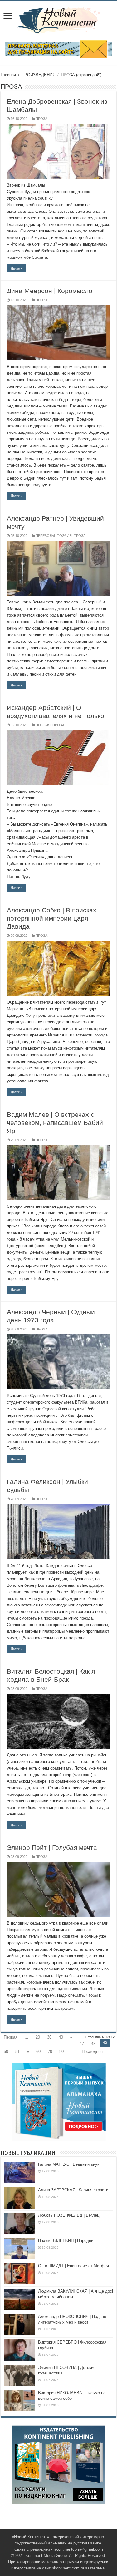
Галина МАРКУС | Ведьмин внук (69, 2164)
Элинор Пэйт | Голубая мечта (52, 1847)
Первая (11, 2037)
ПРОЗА (41, 119)
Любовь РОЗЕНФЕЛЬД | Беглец (69, 2215)
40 (61, 2037)
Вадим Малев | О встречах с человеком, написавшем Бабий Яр (55, 1123)
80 (61, 2052)
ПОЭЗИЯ (64, 536)
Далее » (17, 268)
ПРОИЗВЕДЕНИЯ (38, 75)
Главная (8, 75)
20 (38, 2037)
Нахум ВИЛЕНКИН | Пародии (66, 2241)
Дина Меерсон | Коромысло (50, 291)
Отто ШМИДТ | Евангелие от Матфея (73, 2266)
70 (50, 2052)
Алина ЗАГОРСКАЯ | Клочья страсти (73, 2190)
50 (6, 2052)
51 (17, 2052)
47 (82, 2044)
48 (93, 2044)
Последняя (92, 2052)
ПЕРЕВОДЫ (45, 536)
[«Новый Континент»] (58, 19)
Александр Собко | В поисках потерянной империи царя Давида (52, 918)
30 (49, 2037)
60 (38, 2052)
